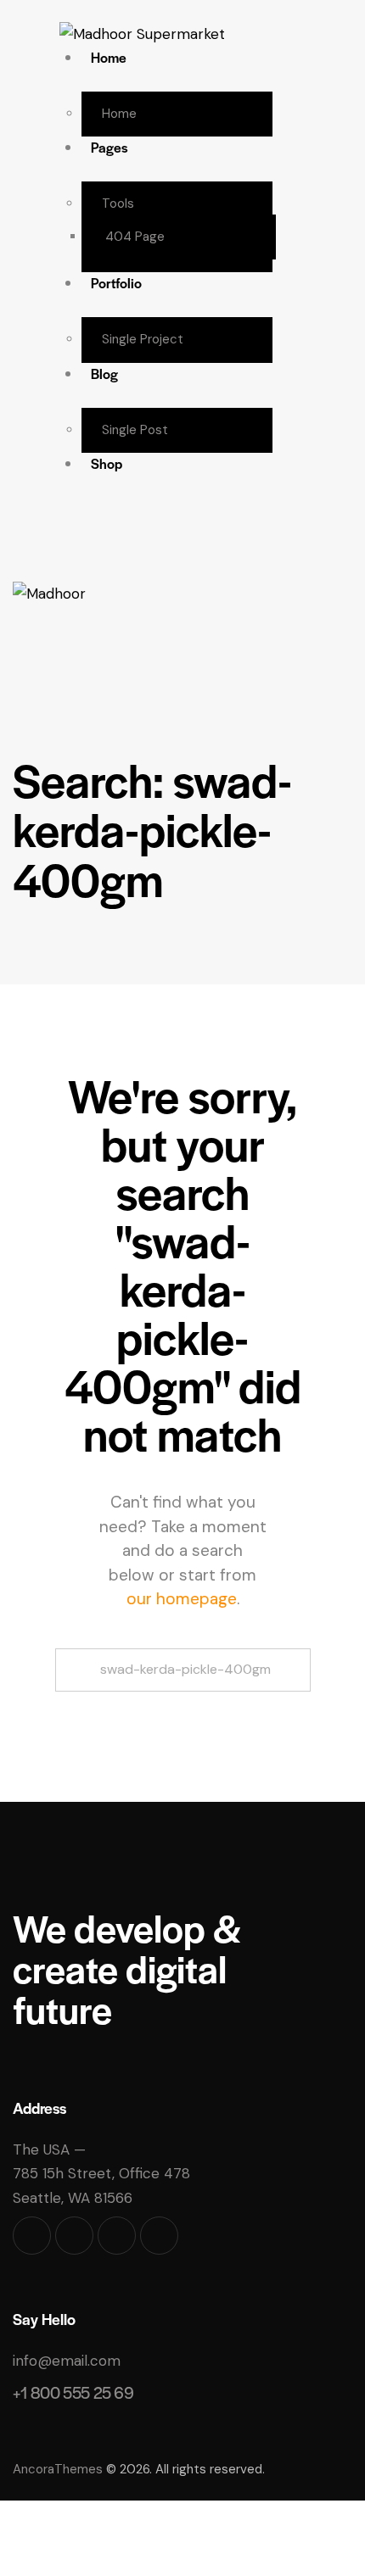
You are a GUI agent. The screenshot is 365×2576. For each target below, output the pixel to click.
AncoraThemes (58, 2469)
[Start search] (183, 1701)
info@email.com (67, 2361)
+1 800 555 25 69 (73, 2392)
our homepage (182, 1599)
